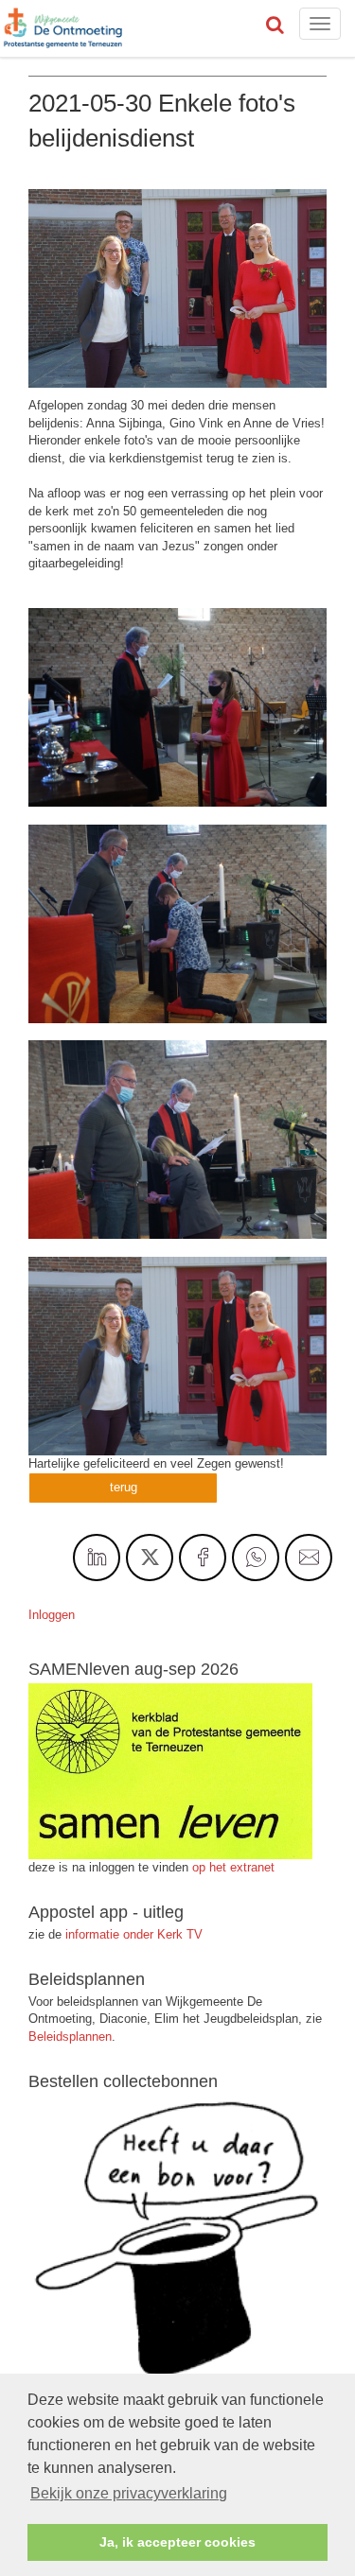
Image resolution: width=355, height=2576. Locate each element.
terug (124, 1487)
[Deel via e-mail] (309, 1558)
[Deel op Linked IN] (97, 1558)
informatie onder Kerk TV (132, 1934)
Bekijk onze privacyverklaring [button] (129, 2493)
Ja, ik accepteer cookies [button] (177, 2542)
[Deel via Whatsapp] (256, 1558)
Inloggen (52, 1615)
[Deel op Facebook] (203, 1558)
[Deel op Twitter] (150, 1558)
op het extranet (233, 1867)
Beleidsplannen (70, 2036)
